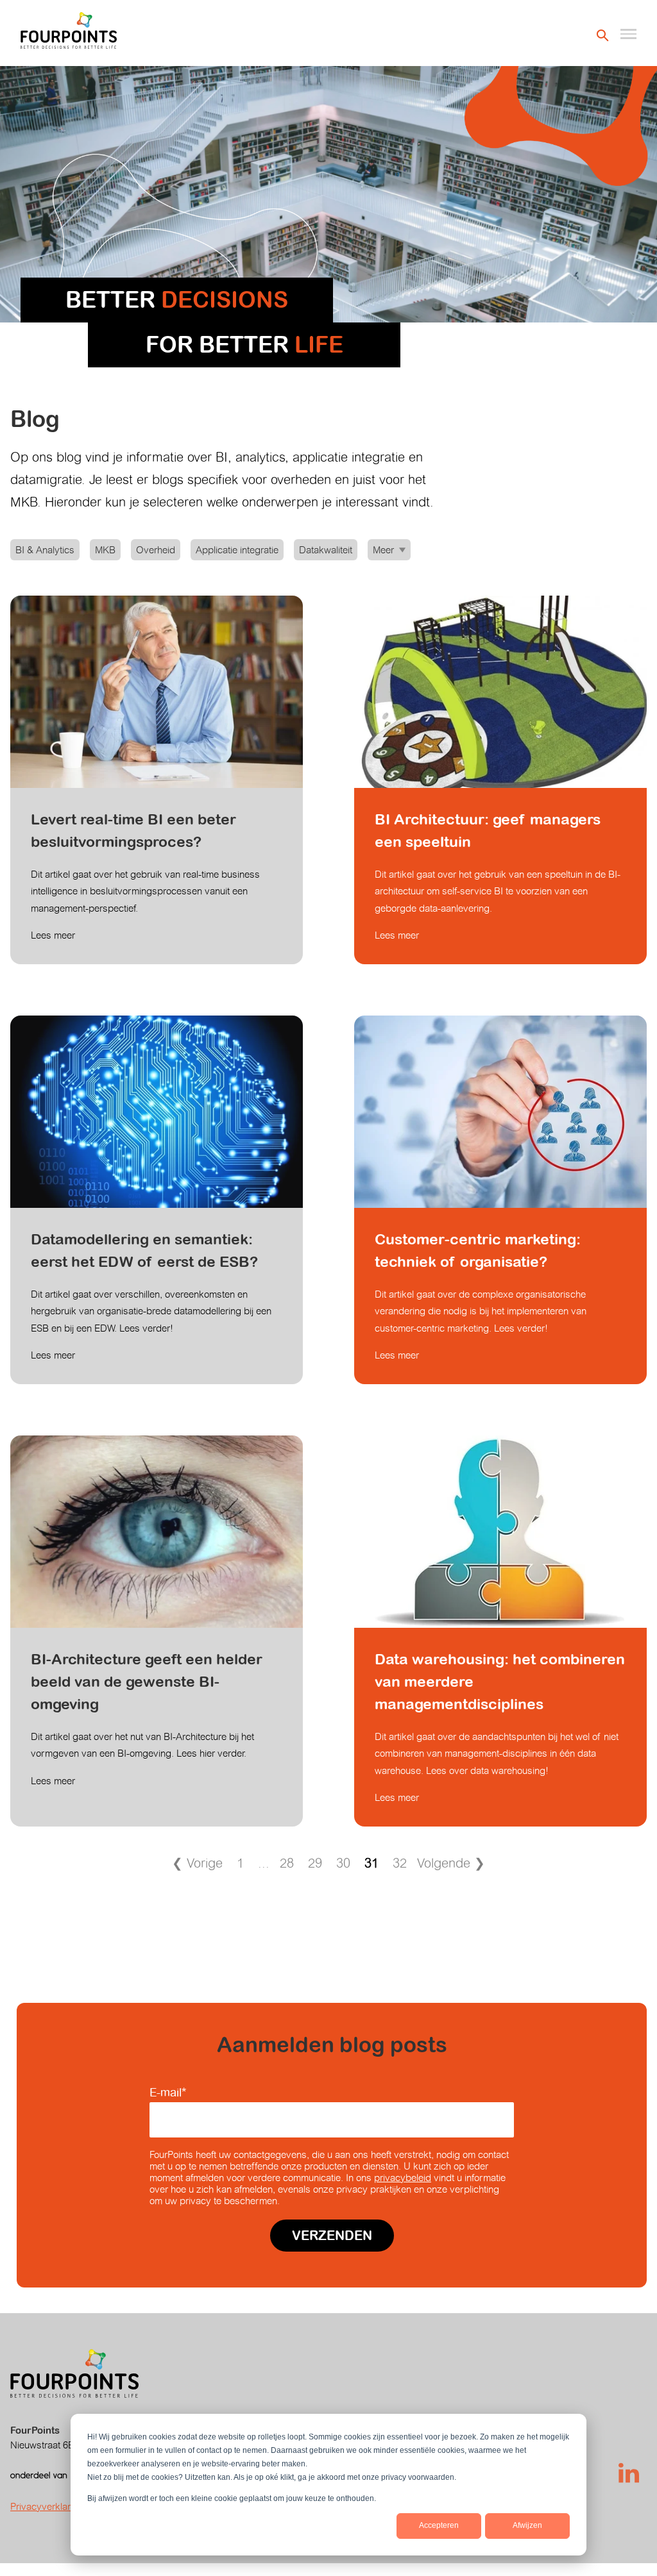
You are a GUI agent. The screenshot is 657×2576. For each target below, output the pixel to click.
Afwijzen (527, 2525)
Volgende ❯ (451, 1863)
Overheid (156, 550)
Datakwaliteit (326, 550)
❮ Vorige (197, 1863)
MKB (105, 550)
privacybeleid (403, 2178)
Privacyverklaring (47, 2506)
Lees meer (53, 935)
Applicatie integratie (237, 550)
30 (343, 1863)
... (264, 1863)
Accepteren (439, 2525)
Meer (383, 550)
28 (287, 1863)
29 (315, 1863)
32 (400, 1863)
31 (371, 1863)
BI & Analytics (45, 550)
